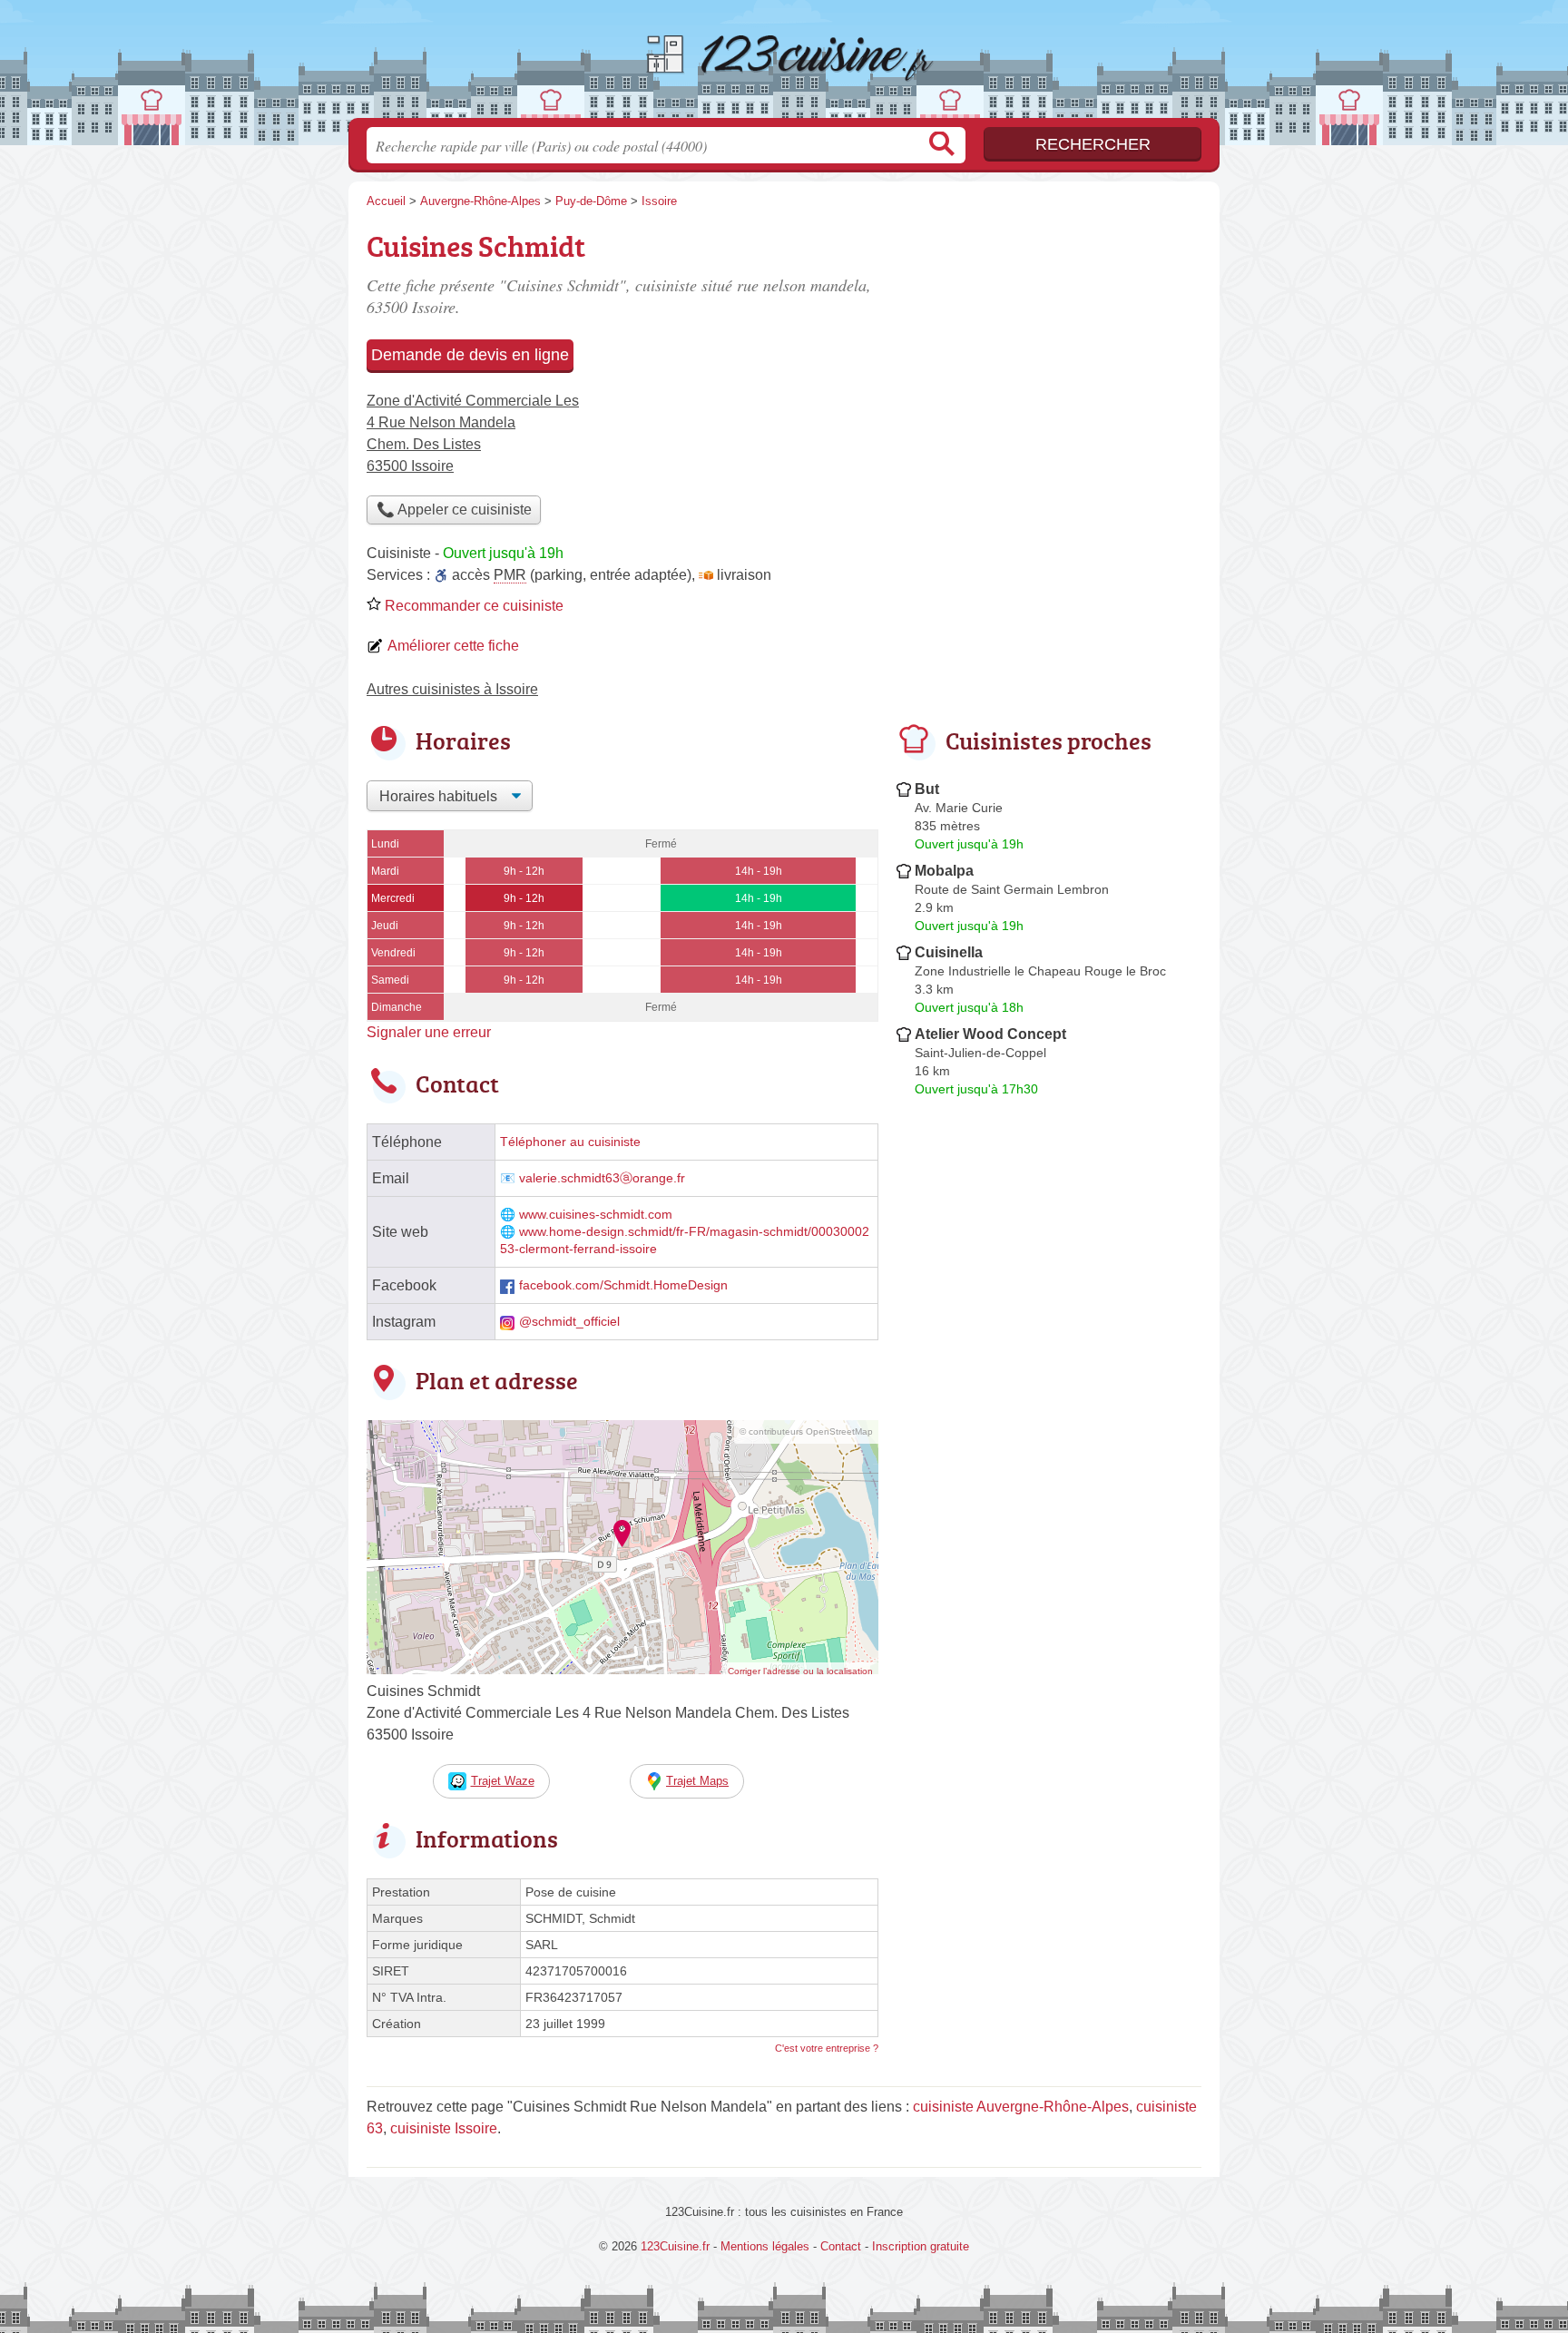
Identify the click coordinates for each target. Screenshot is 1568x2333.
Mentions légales (765, 2246)
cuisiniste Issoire (444, 2128)
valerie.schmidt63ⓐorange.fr (602, 1178)
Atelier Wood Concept (990, 1034)
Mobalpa (944, 871)
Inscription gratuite (921, 2246)
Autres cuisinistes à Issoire (452, 689)
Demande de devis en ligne (470, 355)
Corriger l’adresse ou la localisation (800, 1671)
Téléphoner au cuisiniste (570, 1142)
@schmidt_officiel (569, 1322)
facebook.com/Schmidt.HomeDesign (623, 1285)
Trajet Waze (503, 1781)
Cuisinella (949, 952)
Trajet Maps (697, 1781)
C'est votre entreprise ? (827, 2048)
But (927, 789)
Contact (841, 2246)
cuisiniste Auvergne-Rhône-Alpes (1021, 2107)
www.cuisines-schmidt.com (596, 1215)
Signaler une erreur (429, 1032)
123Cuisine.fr (784, 64)
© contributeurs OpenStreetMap (806, 1431)
